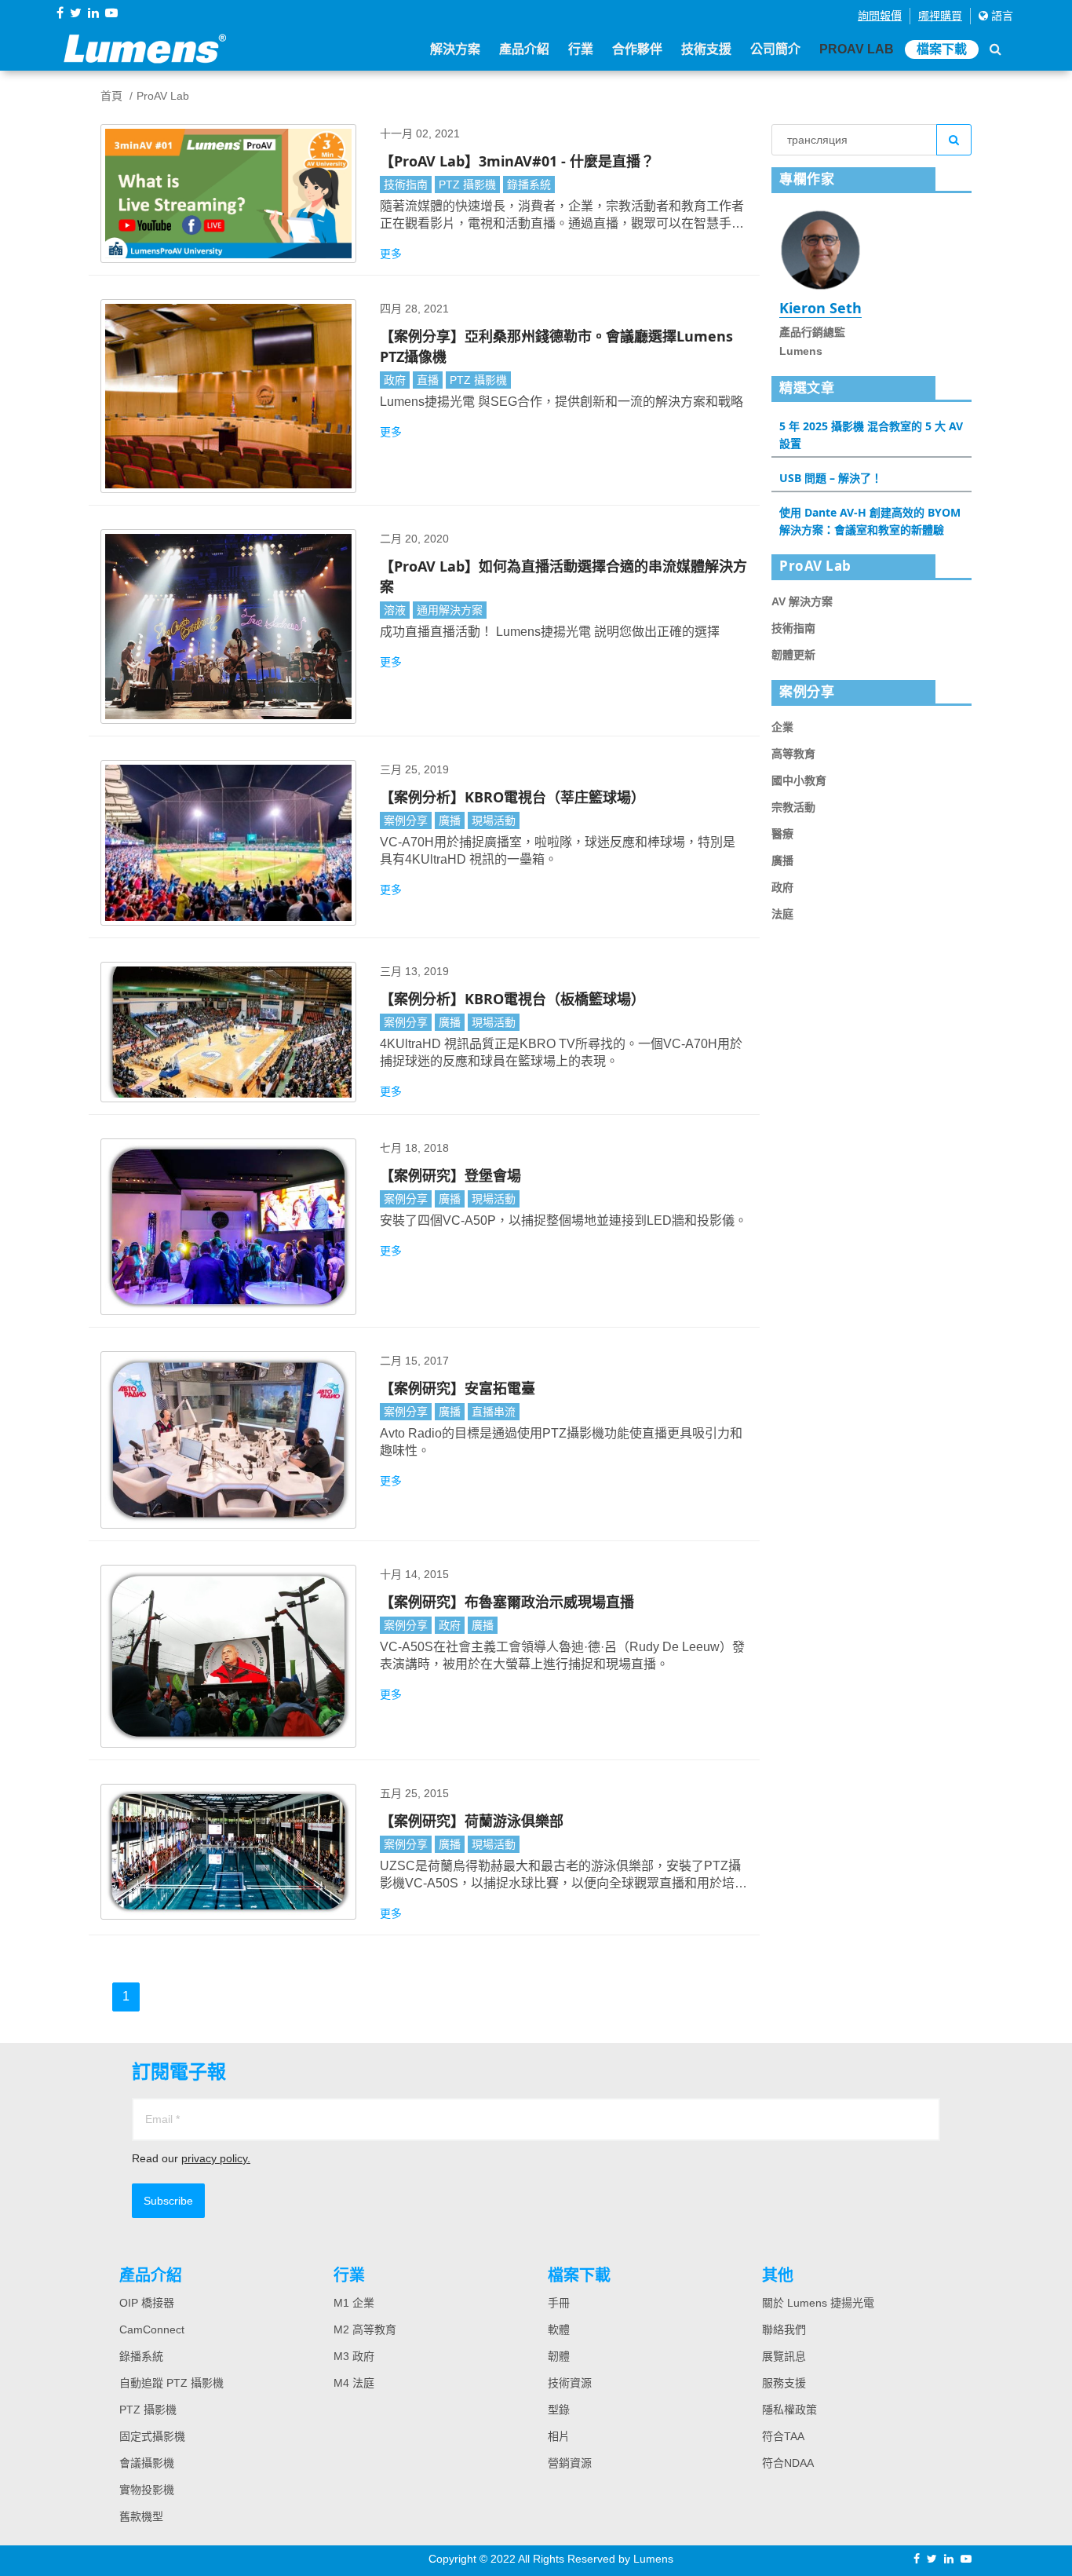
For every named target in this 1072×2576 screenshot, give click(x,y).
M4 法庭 (354, 2383)
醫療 (782, 834)
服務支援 (784, 2383)
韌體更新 (793, 655)
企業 (782, 727)
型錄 (559, 2410)
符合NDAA (788, 2463)
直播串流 (494, 1412)
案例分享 (406, 820)
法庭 (782, 914)
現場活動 (494, 820)
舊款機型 (141, 2516)
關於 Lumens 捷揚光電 (818, 2303)
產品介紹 (524, 49)
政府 (395, 380)
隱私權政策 (789, 2410)
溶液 (395, 610)
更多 (391, 254)
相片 (559, 2436)
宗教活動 (793, 807)
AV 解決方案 (802, 601)
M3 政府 (354, 2356)
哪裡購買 (940, 16)
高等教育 (793, 754)
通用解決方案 (450, 610)
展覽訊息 (784, 2356)
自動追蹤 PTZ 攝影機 (171, 2383)
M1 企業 (354, 2303)
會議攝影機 (147, 2463)
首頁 (111, 96)
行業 (581, 49)
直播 (428, 380)
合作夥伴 (637, 49)
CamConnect (152, 2329)
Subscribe (168, 2201)
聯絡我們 (784, 2329)
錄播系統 (529, 185)
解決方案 (455, 49)
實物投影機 (147, 2490)
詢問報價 (880, 16)
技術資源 (570, 2383)
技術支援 (706, 49)
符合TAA (783, 2436)
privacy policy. (216, 2158)
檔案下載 (942, 49)
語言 (1001, 16)
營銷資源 (570, 2463)
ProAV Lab (857, 49)
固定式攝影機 (152, 2436)
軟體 (559, 2329)
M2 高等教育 (365, 2329)
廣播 (450, 820)
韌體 (559, 2356)
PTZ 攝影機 (467, 185)
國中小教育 (799, 780)
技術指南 (406, 185)
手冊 (559, 2303)
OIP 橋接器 (147, 2303)
